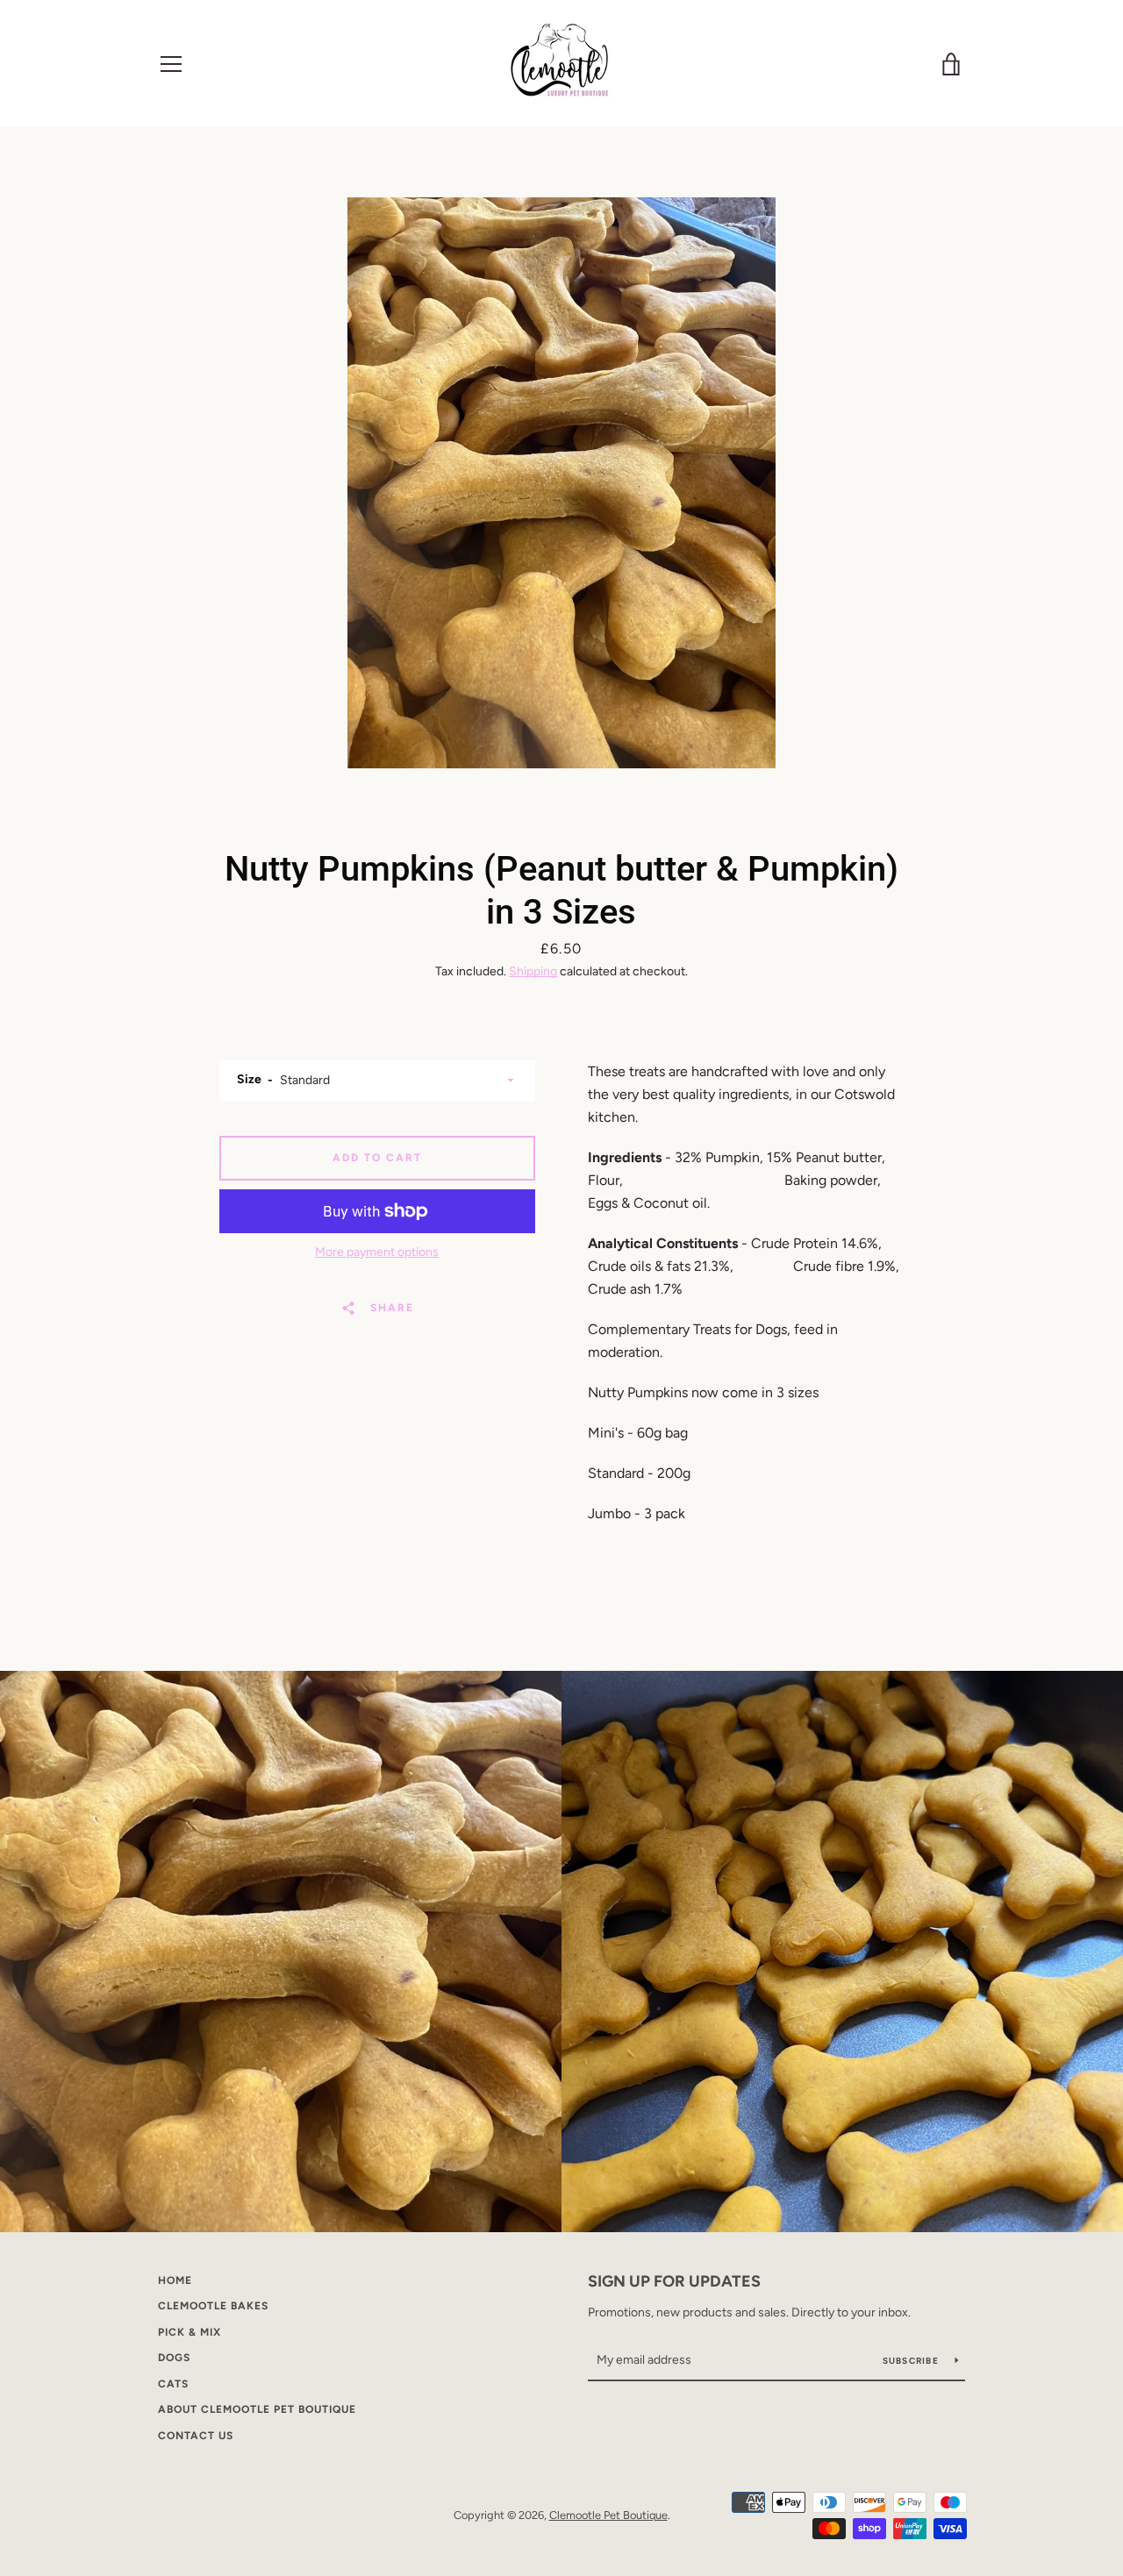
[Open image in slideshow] (561, 483)
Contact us (196, 2436)
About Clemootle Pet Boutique (257, 2409)
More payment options (377, 1252)
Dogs (174, 2358)
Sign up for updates (674, 2281)
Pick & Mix (190, 2332)
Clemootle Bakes (213, 2306)
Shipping (533, 971)
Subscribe (912, 2361)
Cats (173, 2384)
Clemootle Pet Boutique (608, 2515)
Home (175, 2280)
